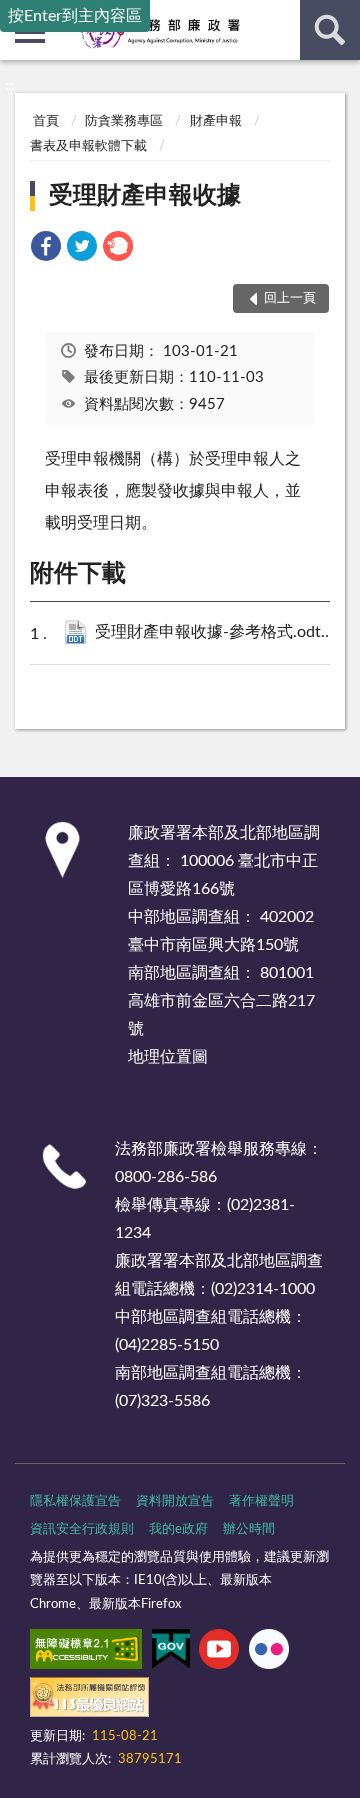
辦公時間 (249, 1529)
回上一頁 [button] (290, 298)
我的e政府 (178, 1529)
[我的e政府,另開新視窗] (171, 1653)
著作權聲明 (261, 1501)
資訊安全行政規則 (82, 1529)
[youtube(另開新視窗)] (219, 1653)
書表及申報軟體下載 (88, 146)
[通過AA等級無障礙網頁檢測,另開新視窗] (86, 1653)
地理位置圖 (168, 1057)
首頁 (46, 121)
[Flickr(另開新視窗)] (269, 1653)
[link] (46, 249)
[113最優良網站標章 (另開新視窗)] (89, 1701)
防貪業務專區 (124, 121)
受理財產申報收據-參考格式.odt (222, 632)
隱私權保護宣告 (75, 1501)
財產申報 (216, 121)
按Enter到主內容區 (75, 16)
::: (9, 86)
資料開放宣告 (175, 1501)
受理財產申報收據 (145, 196)
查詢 (330, 30)
